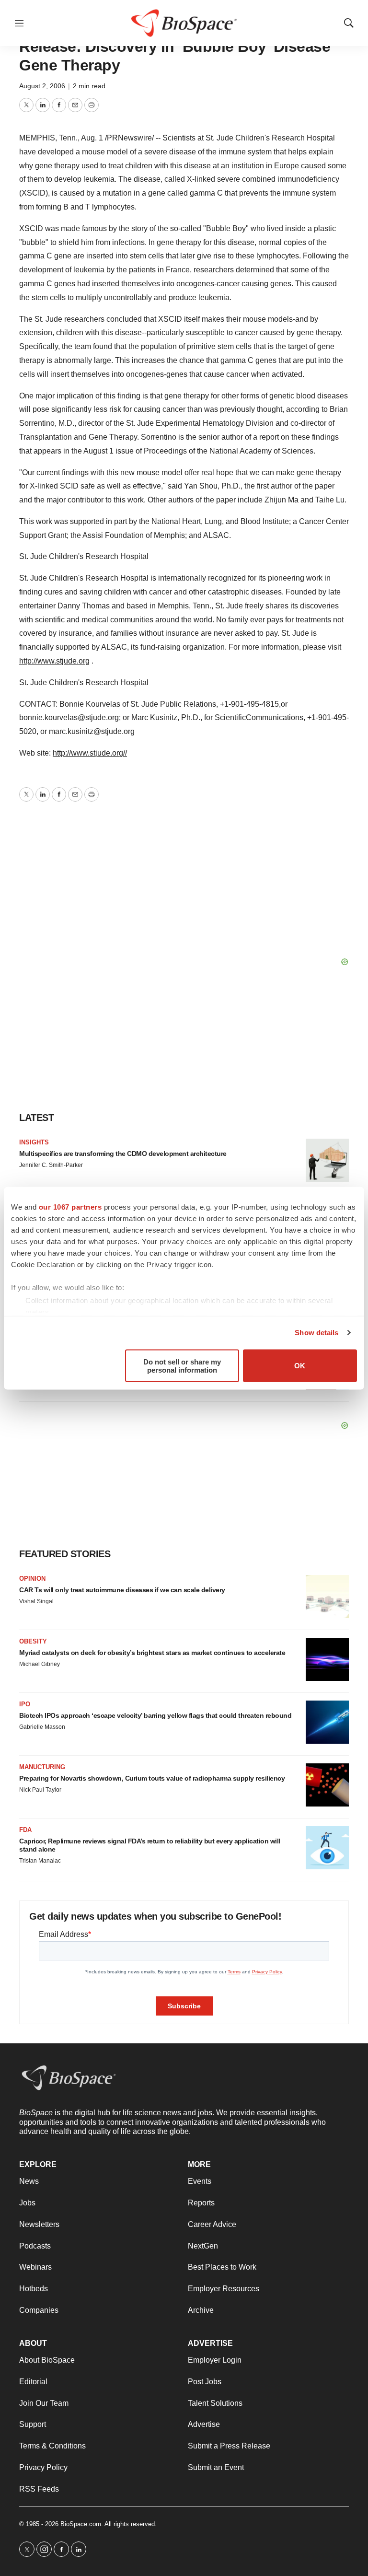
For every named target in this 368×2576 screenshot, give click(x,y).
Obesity (33, 1641)
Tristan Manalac (40, 1861)
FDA (25, 1830)
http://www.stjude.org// (90, 753)
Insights (34, 1142)
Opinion (32, 1579)
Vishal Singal (36, 1601)
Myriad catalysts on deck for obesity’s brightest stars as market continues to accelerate (152, 1653)
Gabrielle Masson (42, 1727)
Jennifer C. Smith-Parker (51, 1165)
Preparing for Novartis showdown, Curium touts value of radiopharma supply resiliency (152, 1778)
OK (300, 1366)
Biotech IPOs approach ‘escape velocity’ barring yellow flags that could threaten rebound (155, 1715)
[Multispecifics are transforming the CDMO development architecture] (327, 1160)
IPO (25, 1704)
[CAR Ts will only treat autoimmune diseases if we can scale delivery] (327, 1597)
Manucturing (42, 1767)
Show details (316, 1333)
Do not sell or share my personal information (182, 1365)
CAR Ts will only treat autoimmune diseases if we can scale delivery (122, 1590)
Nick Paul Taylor (40, 1790)
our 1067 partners (70, 1206)
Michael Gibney (40, 1664)
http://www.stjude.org (54, 661)
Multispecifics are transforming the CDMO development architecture (123, 1154)
